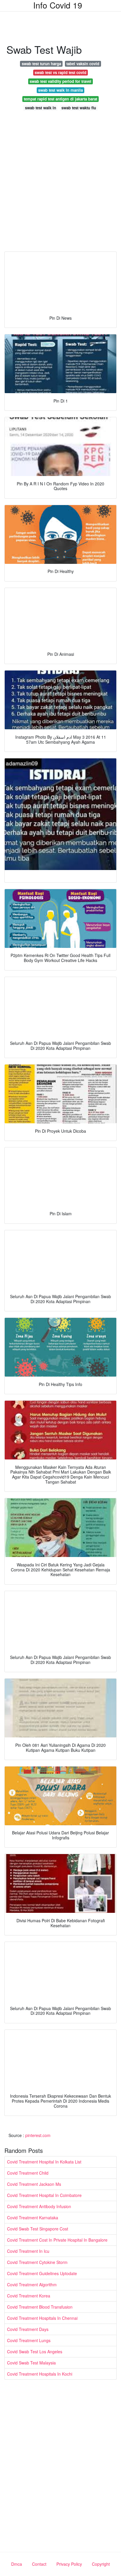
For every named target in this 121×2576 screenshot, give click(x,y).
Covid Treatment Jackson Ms (34, 2184)
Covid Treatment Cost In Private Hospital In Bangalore (57, 2240)
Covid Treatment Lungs (29, 2340)
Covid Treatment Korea (29, 2296)
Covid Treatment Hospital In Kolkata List (44, 2162)
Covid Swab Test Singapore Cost (38, 2229)
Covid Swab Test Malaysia (31, 2363)
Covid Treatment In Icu (28, 2251)
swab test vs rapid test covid (60, 72)
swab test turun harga (41, 64)
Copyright (101, 2564)
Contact (39, 2564)
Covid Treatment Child (28, 2173)
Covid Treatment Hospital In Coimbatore (44, 2195)
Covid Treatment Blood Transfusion (40, 2307)
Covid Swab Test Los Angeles (35, 2352)
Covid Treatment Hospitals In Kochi (40, 2374)
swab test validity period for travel (60, 81)
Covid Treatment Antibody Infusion (39, 2206)
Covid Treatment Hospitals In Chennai (42, 2318)
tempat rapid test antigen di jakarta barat (60, 99)
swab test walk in (41, 108)
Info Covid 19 (58, 5)
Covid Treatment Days (28, 2329)
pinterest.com (38, 2135)
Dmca (17, 2564)
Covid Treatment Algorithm (32, 2285)
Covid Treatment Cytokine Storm (37, 2262)
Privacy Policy (69, 2564)
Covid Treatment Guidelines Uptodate (42, 2273)
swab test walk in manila (60, 90)
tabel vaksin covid (83, 64)
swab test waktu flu (79, 108)
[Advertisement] (60, 183)
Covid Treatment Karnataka (33, 2218)
